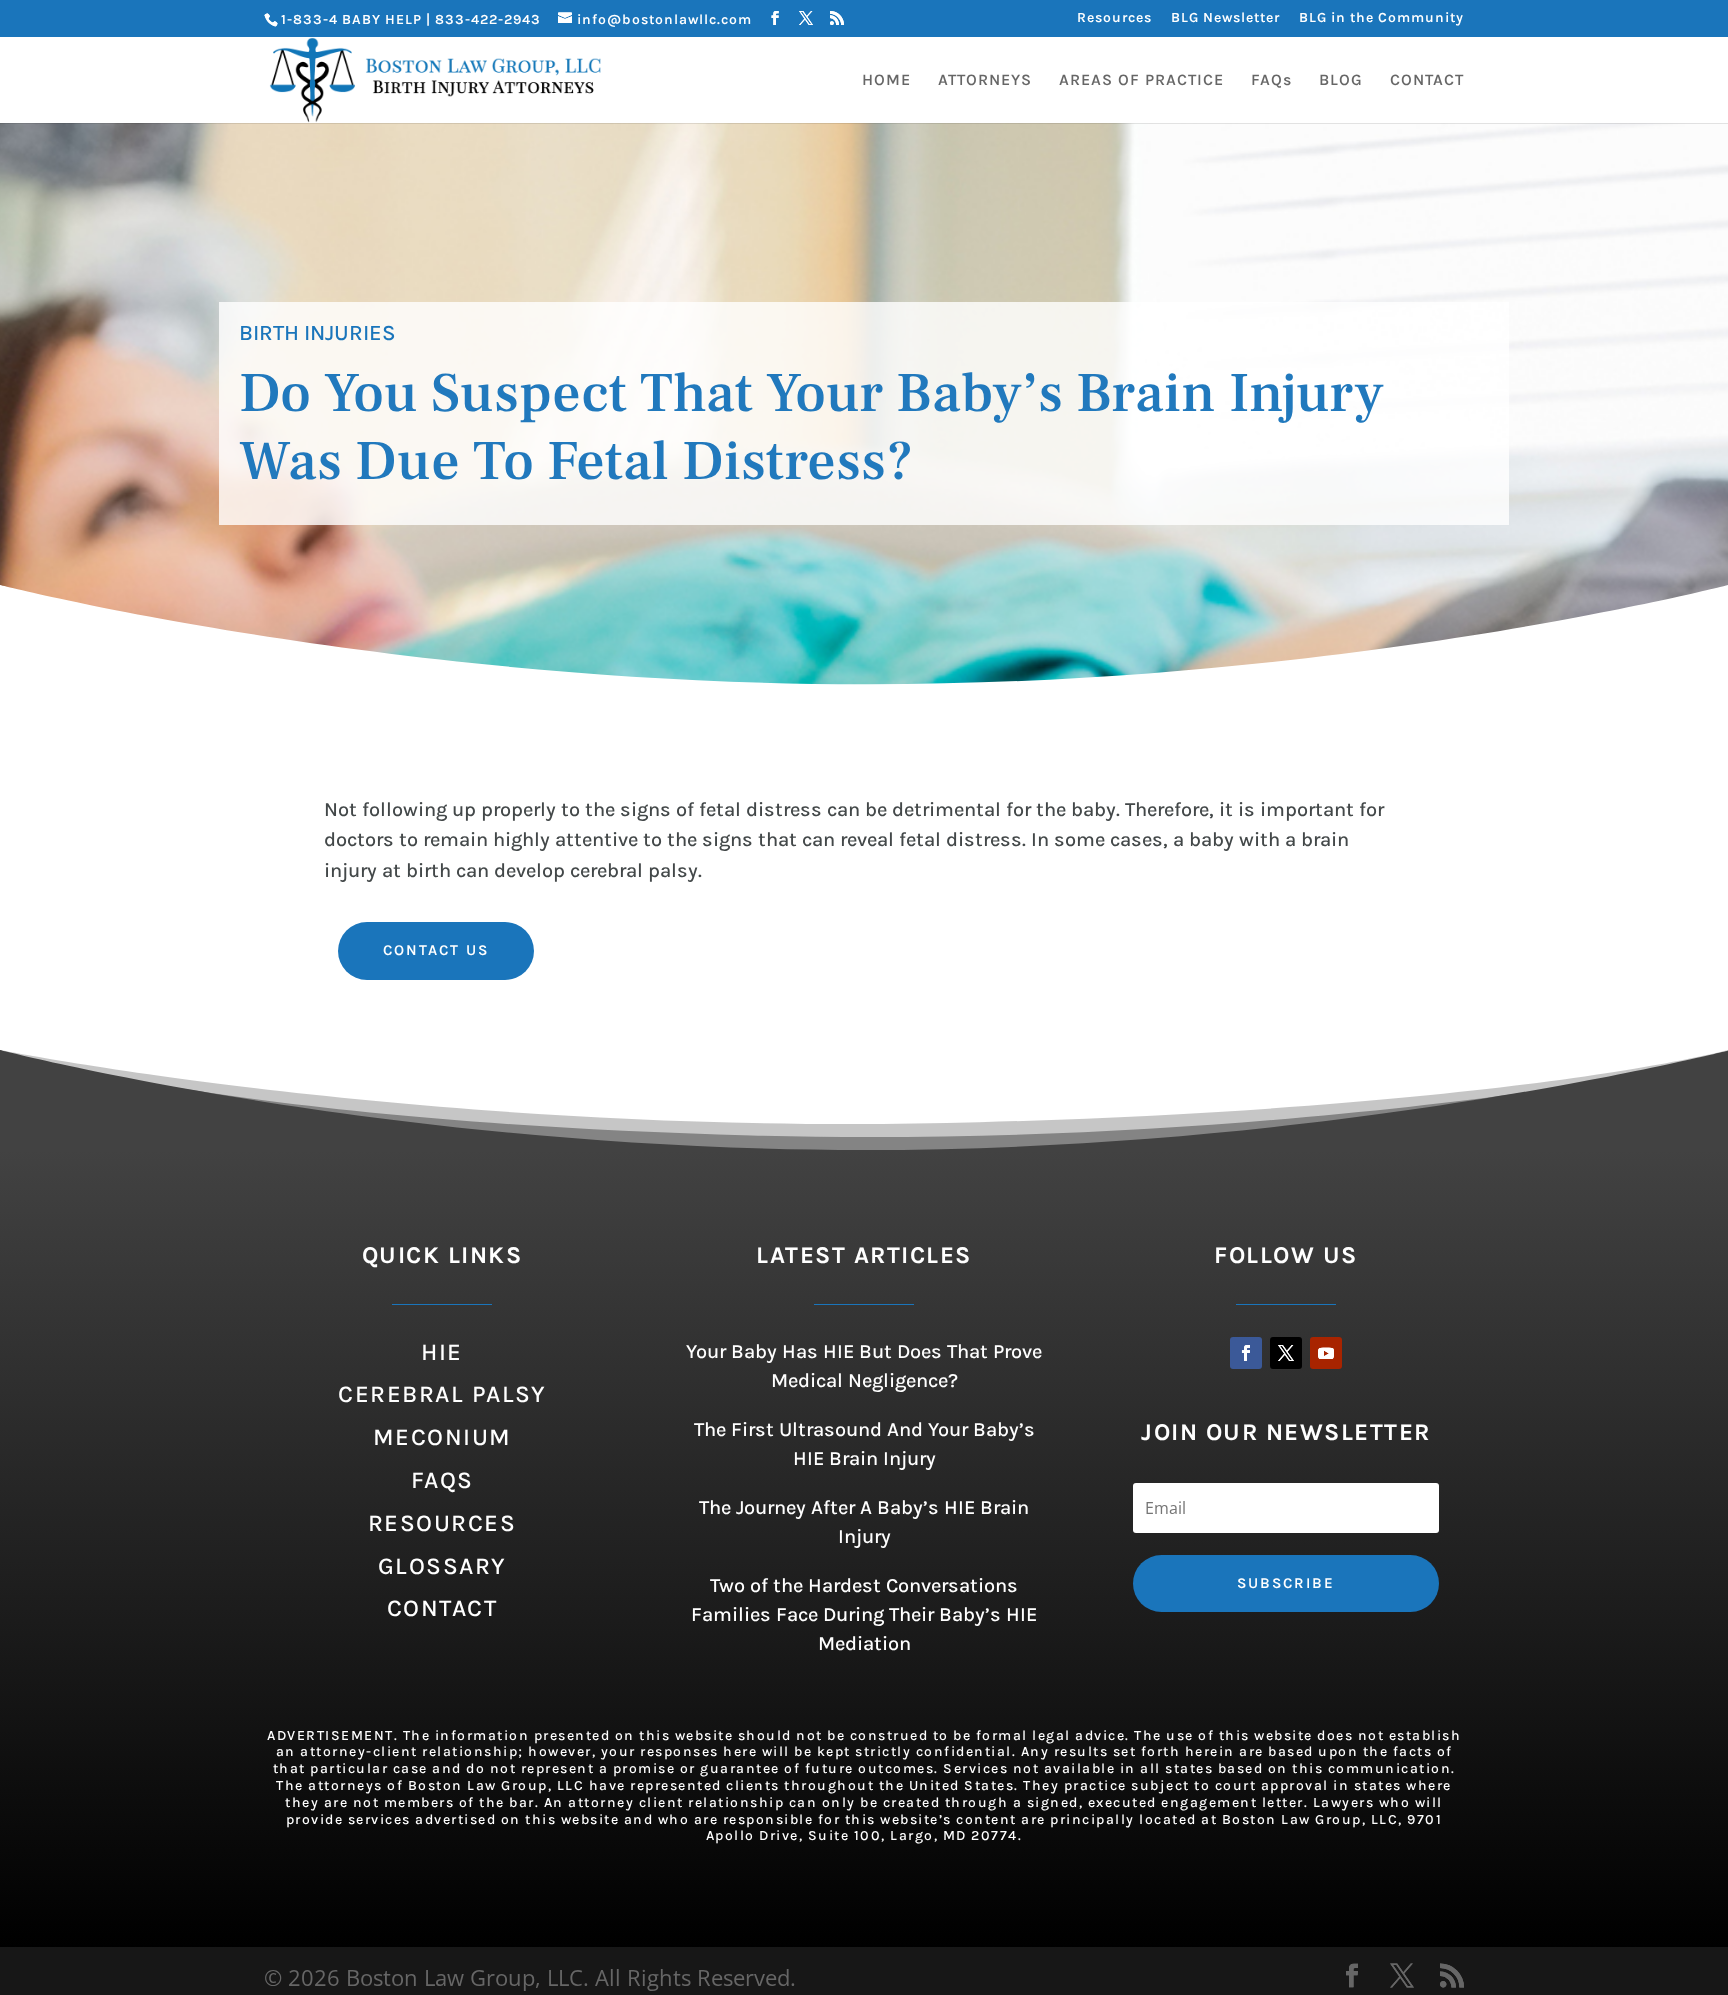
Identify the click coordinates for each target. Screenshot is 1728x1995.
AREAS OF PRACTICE (1141, 81)
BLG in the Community (1381, 18)
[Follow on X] (1286, 1353)
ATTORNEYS (985, 81)
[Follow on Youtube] (1326, 1353)
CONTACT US (436, 950)
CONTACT (1427, 81)
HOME (886, 81)
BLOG (1341, 81)
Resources (1114, 18)
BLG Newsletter (1225, 18)
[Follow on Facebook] (1246, 1353)
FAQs (1271, 81)
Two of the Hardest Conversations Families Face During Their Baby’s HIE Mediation (864, 1614)
